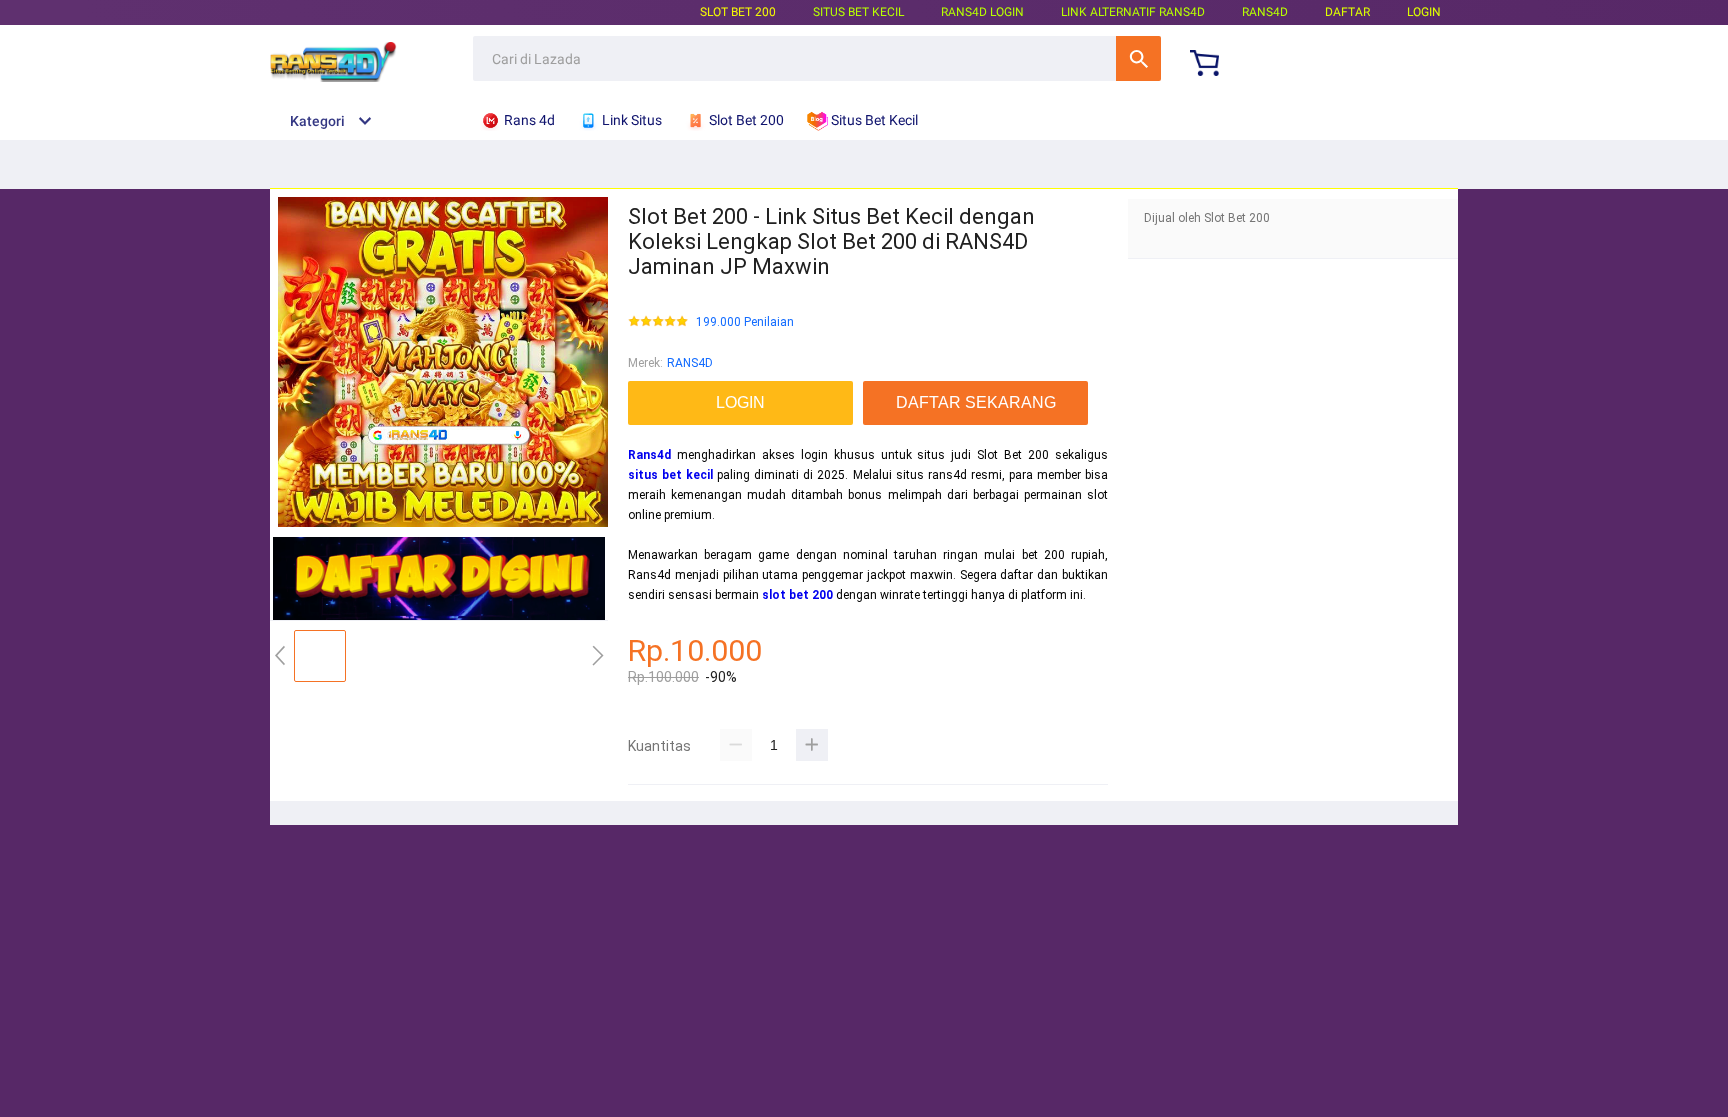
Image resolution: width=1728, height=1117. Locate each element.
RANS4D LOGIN (982, 12)
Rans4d (649, 455)
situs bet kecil (670, 475)
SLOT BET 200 (738, 12)
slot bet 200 (797, 595)
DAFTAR (1347, 12)
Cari (1138, 58)
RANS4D (690, 363)
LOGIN (1424, 12)
